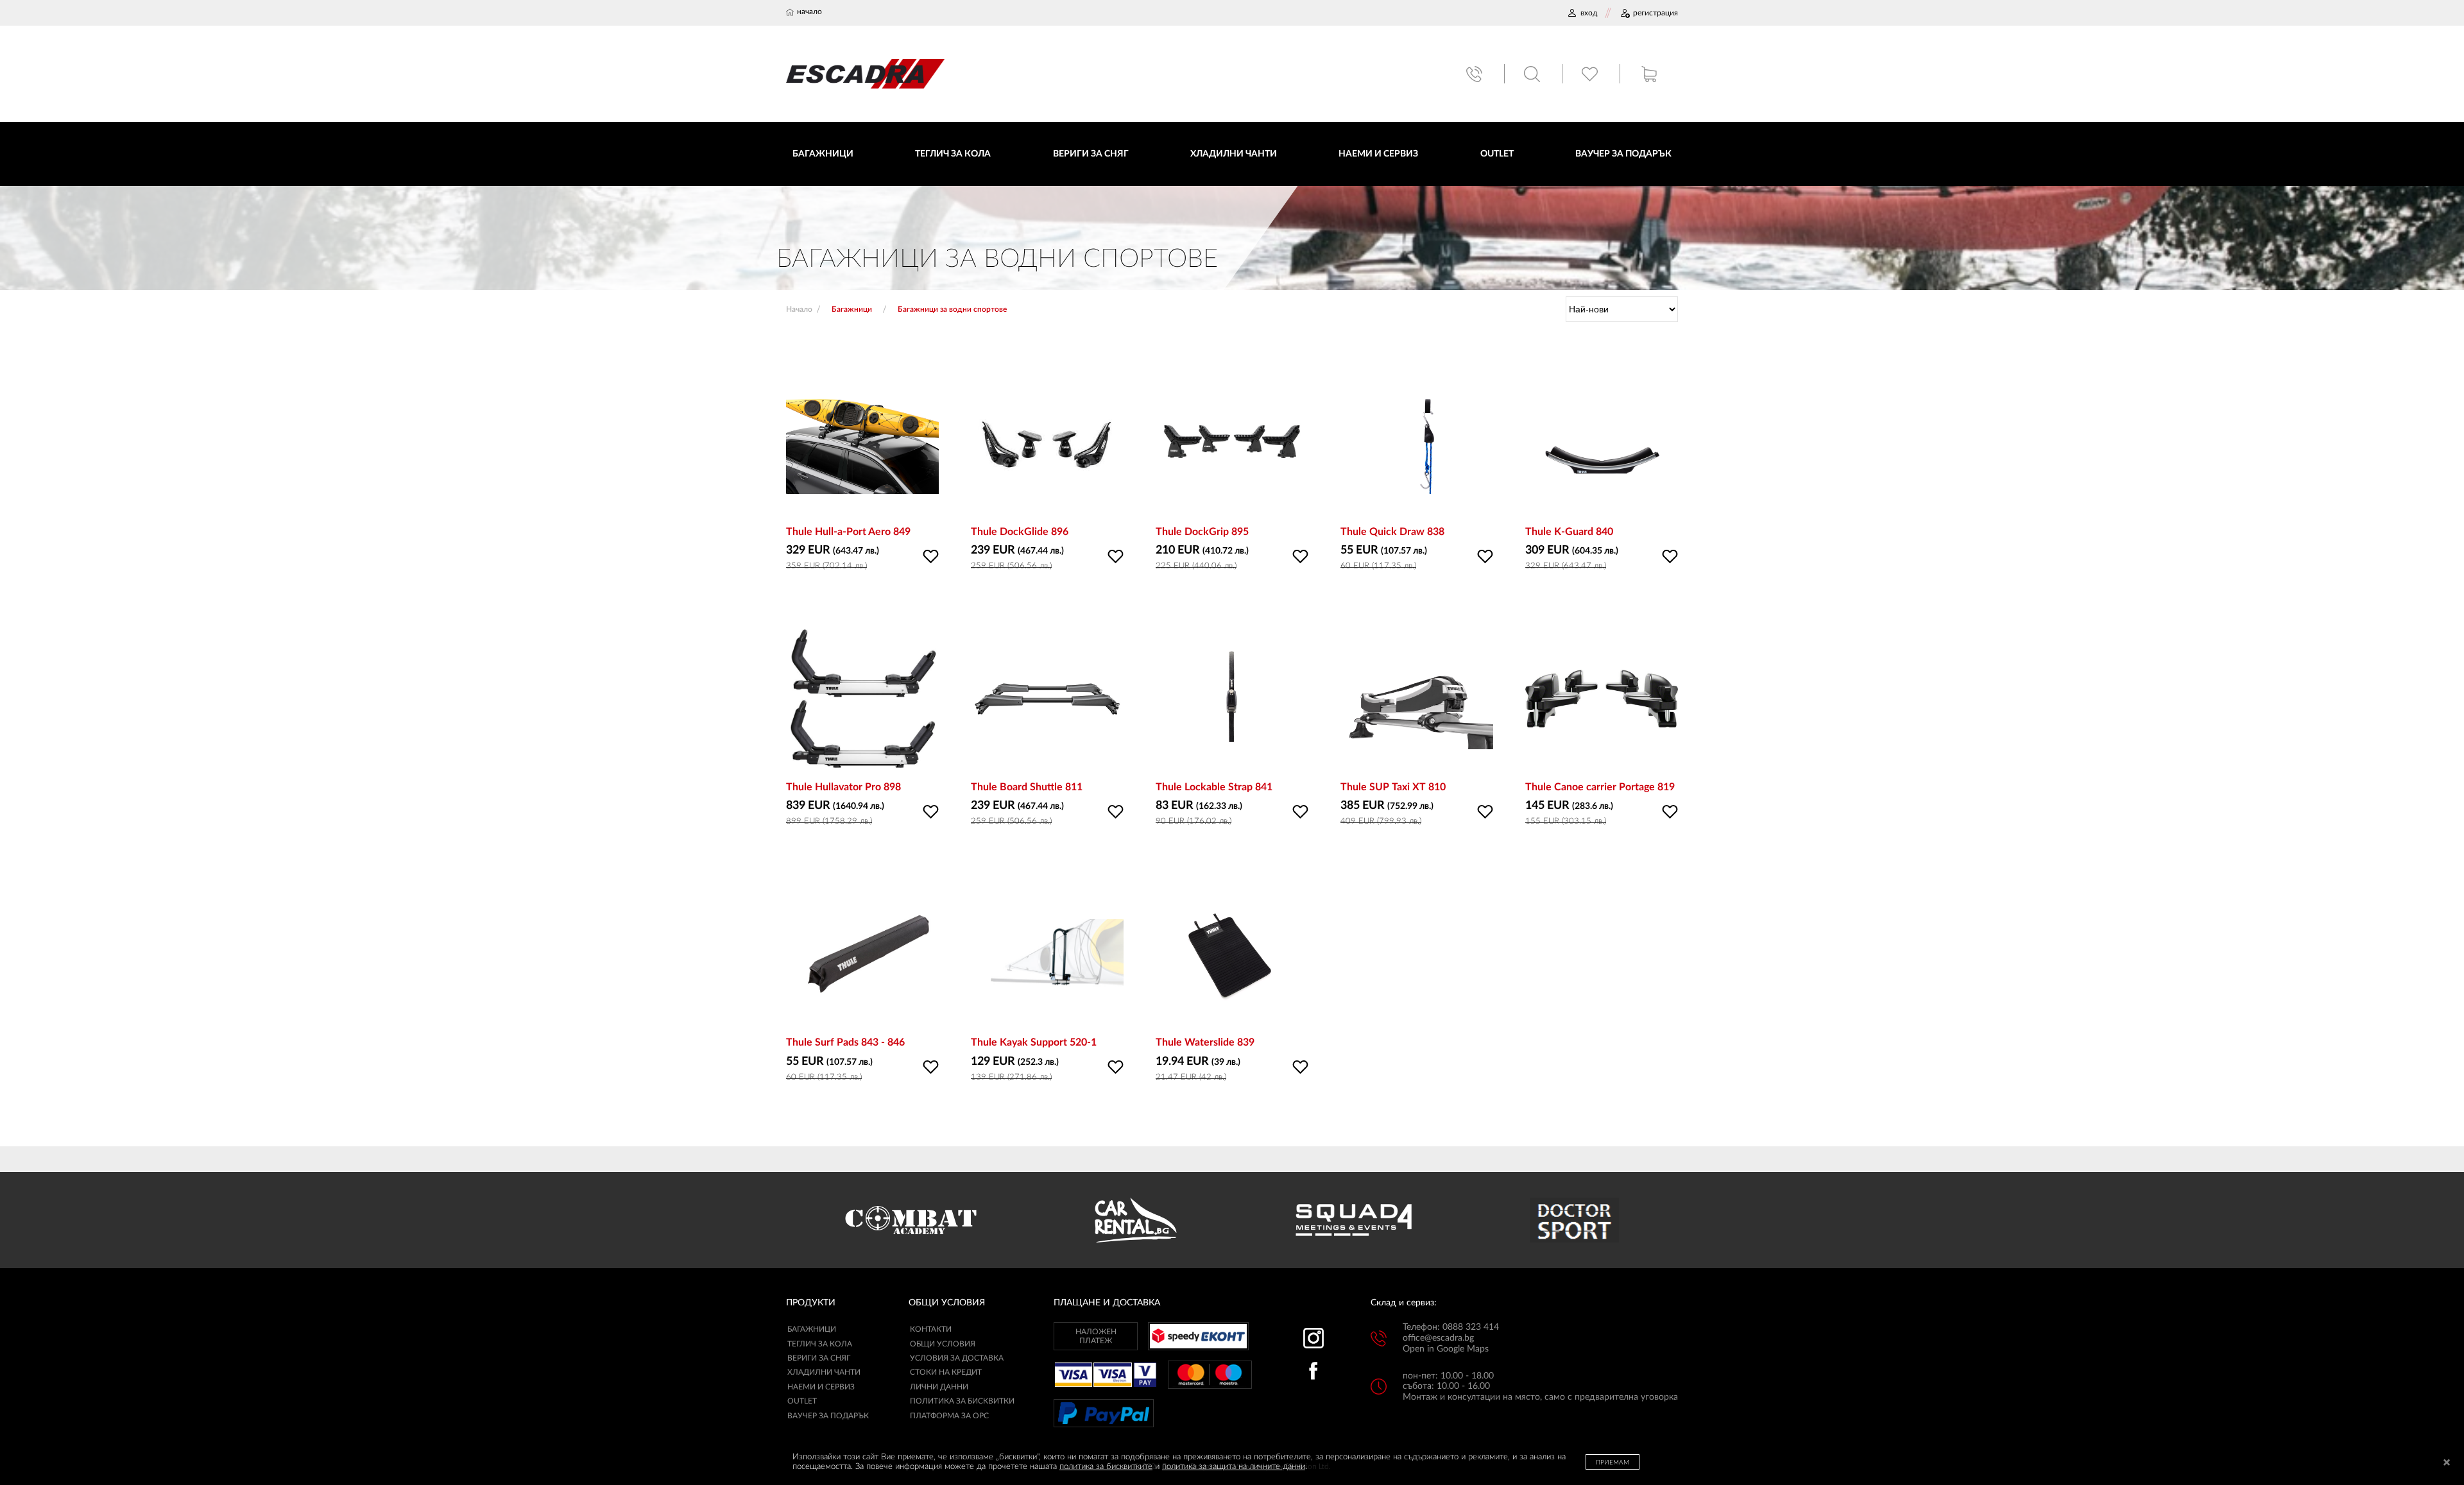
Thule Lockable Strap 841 (1214, 787)
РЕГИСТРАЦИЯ (1656, 13)
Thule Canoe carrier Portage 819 (1600, 787)
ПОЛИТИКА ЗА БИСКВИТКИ (962, 1401)
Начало (799, 309)
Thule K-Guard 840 (1569, 532)
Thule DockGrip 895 (1202, 532)
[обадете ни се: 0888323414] (1476, 74)
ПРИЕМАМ (1613, 1463)
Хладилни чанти (824, 1372)
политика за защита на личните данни (1234, 1467)
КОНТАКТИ (931, 1329)
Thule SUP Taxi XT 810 (1393, 787)
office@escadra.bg (1438, 1338)
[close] (2447, 1464)
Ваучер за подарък (828, 1416)
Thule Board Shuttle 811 (1027, 787)
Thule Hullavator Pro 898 (843, 787)
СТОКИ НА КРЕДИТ (946, 1372)
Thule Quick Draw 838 (1392, 532)
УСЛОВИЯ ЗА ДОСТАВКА (957, 1358)
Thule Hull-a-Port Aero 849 (848, 532)
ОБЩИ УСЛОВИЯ (943, 1344)
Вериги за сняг (819, 1358)
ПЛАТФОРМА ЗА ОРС (949, 1416)
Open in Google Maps (1446, 1349)
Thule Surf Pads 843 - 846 (845, 1042)
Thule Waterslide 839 (1205, 1042)
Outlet (802, 1401)
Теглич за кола (820, 1344)
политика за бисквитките (1106, 1467)
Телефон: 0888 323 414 (1451, 1327)
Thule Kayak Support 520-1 (1034, 1042)
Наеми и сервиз (821, 1387)
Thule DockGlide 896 (1020, 532)
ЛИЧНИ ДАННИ (939, 1387)
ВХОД (1589, 13)
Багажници (812, 1329)
